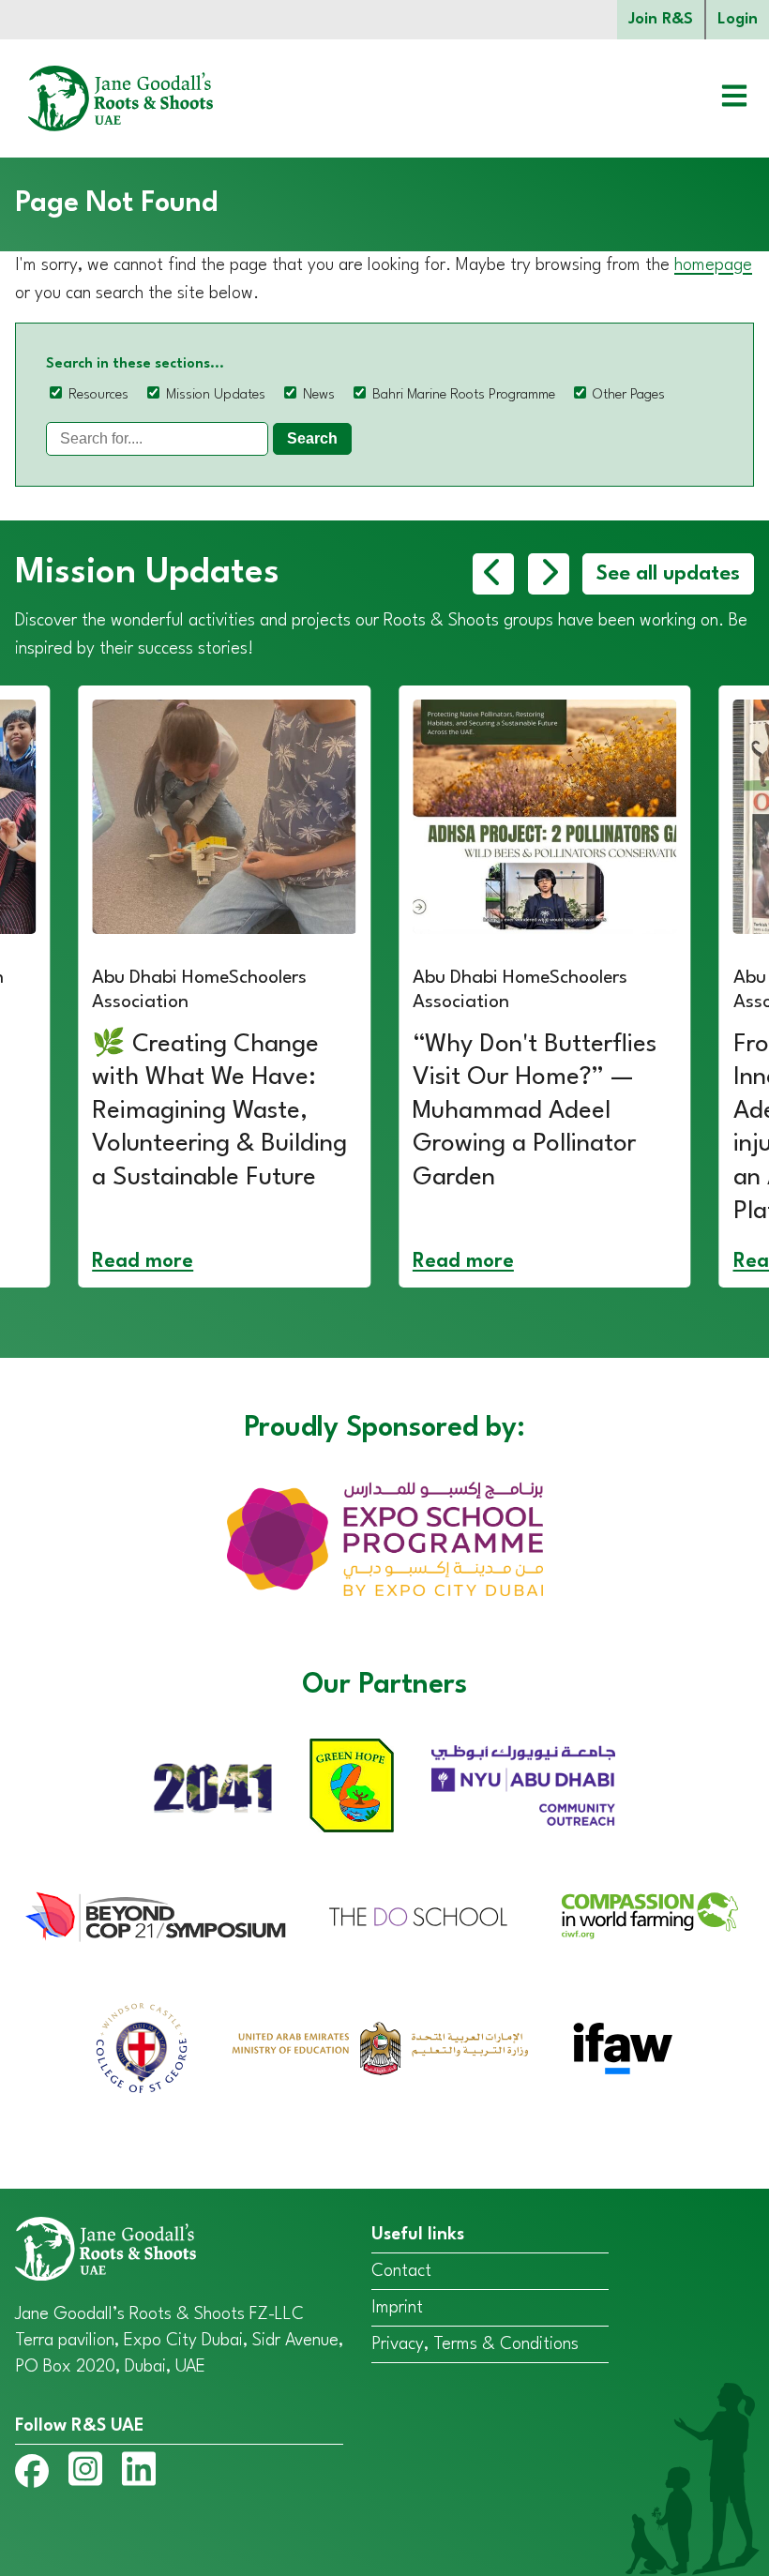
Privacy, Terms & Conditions (475, 2344)
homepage (713, 265)
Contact (401, 2271)
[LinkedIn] (139, 2473)
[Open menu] (720, 98)
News (319, 395)
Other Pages (629, 395)
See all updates (668, 574)
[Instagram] (85, 2473)
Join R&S (661, 19)
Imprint (397, 2308)
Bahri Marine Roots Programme (464, 395)
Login (738, 19)
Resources (98, 395)
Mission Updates (216, 395)
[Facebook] (32, 2475)
